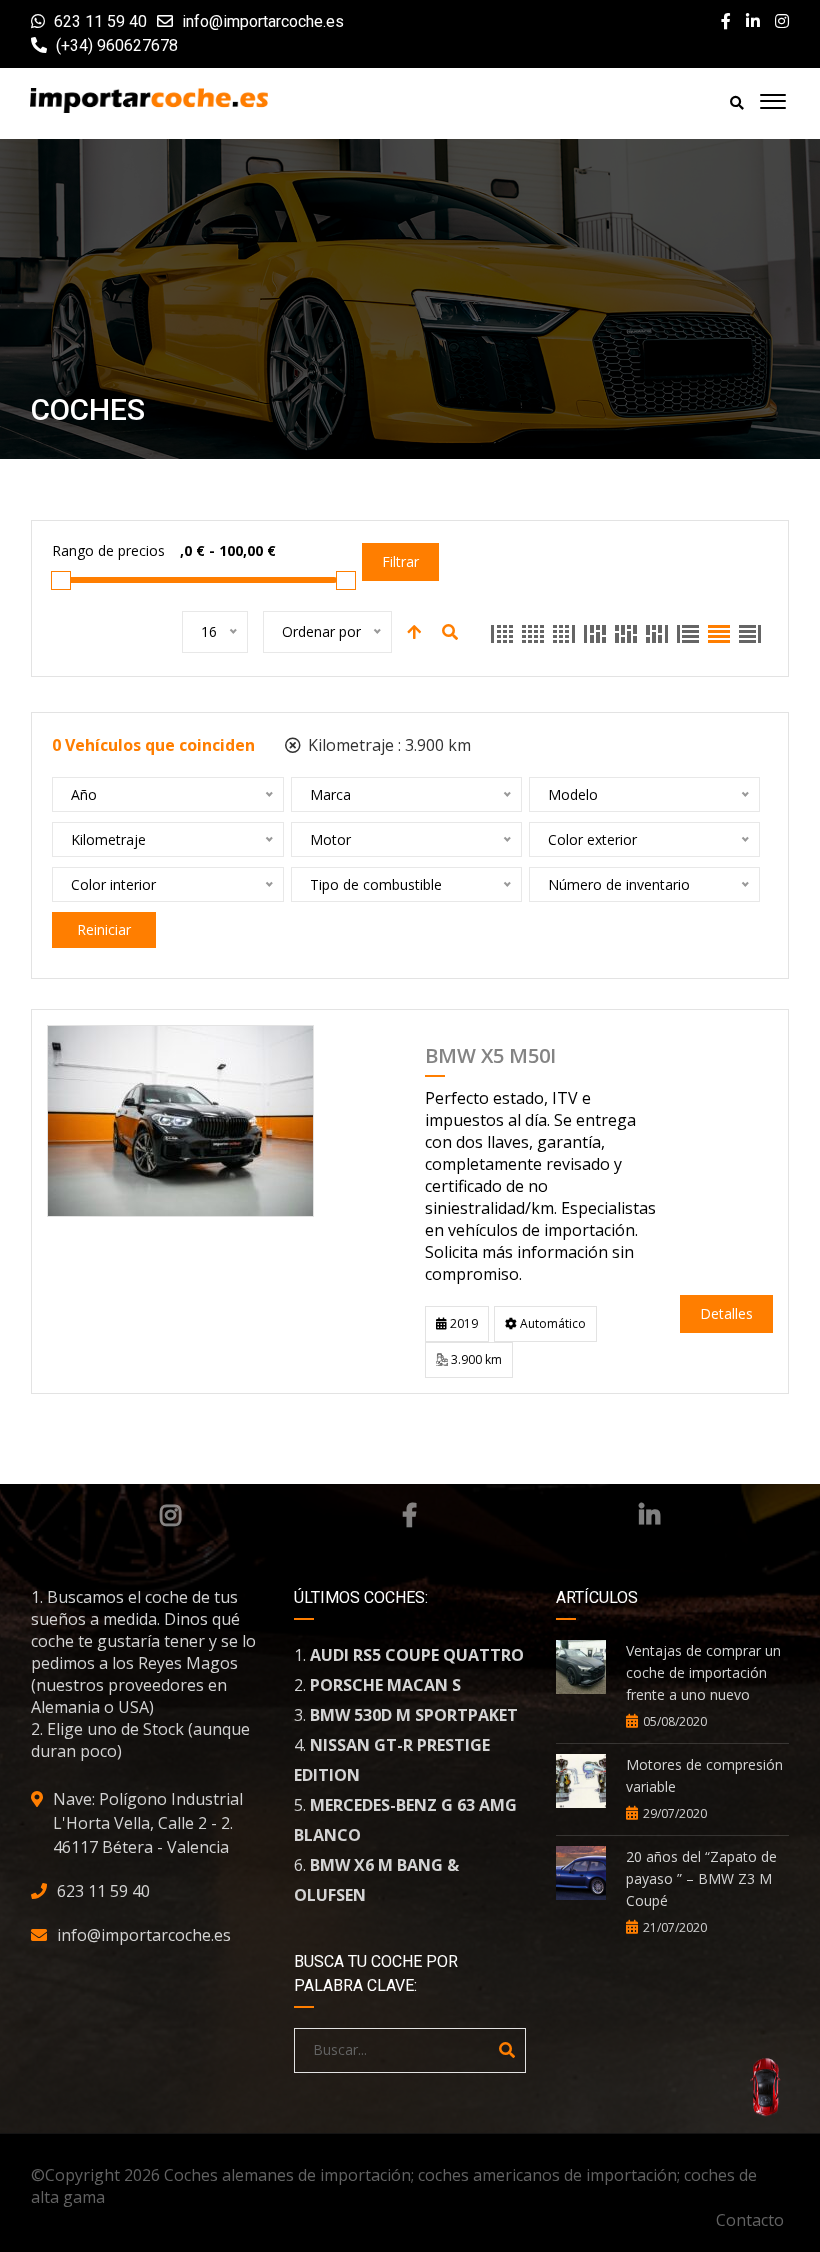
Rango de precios (108, 550)
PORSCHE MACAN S (385, 1685)
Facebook (409, 1515)
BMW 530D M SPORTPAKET (414, 1715)
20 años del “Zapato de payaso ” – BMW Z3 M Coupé (701, 1878)
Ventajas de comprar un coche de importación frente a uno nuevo (703, 1672)
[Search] (507, 2050)
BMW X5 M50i (490, 1057)
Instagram (170, 1515)
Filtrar (400, 561)
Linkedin (649, 1515)
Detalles (726, 1313)
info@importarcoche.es (263, 21)
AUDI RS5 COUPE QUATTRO (417, 1655)
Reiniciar (104, 929)
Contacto (750, 2220)
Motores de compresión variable (704, 1775)
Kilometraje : (387, 745)
